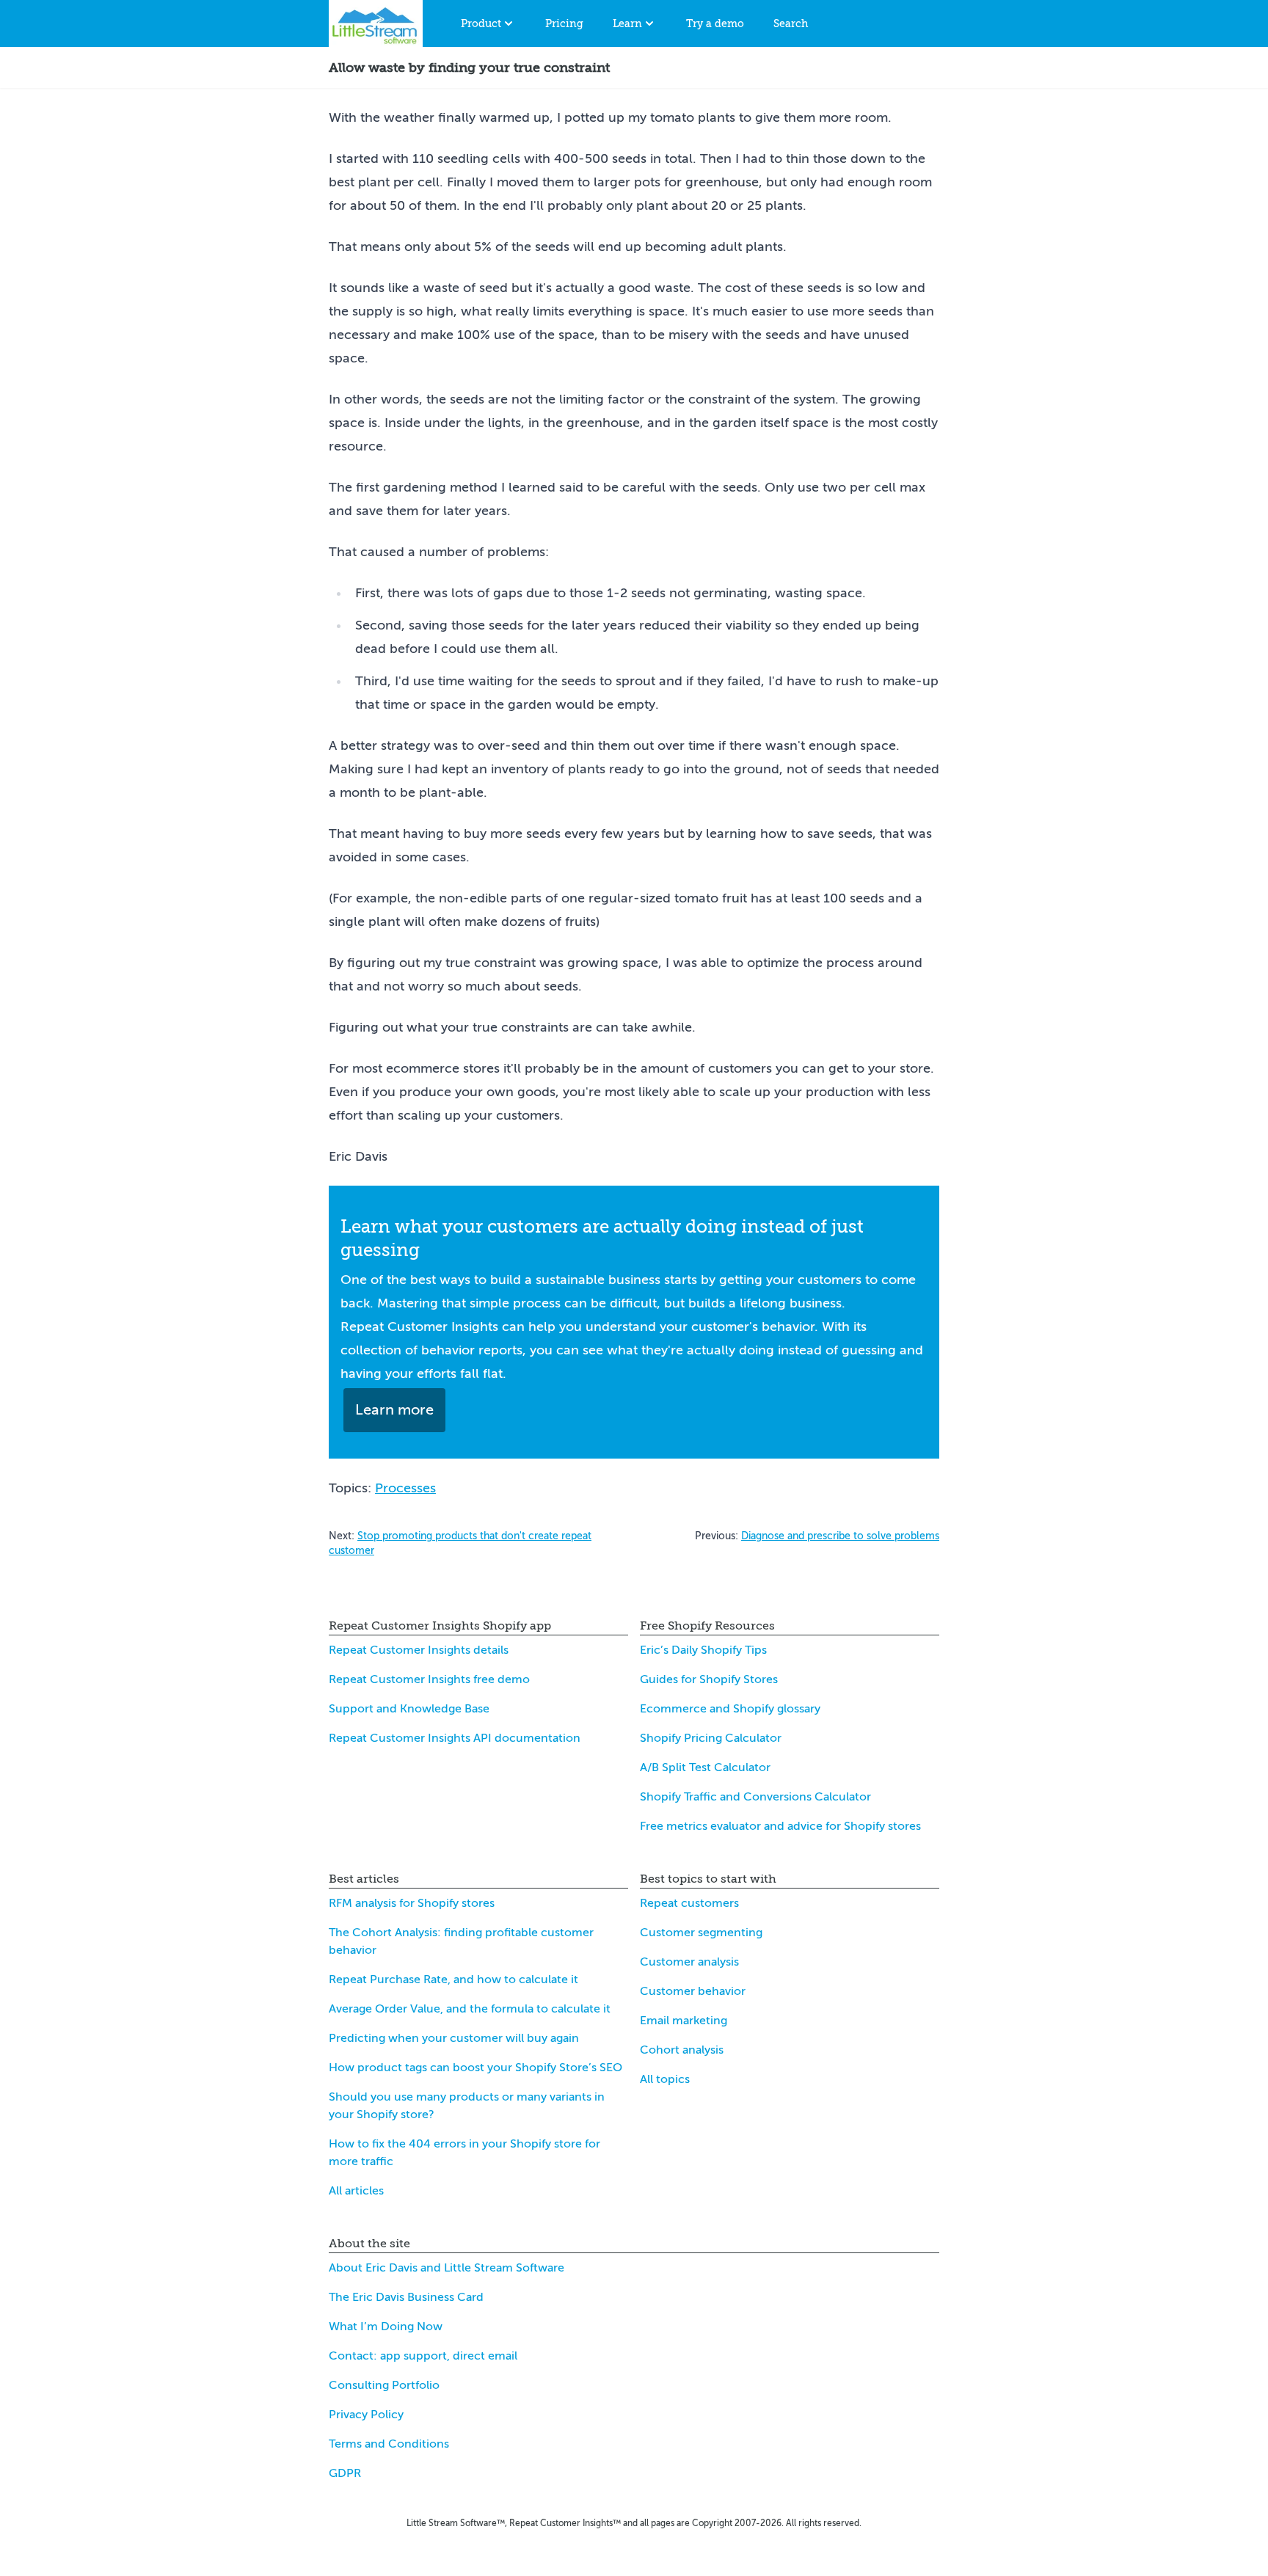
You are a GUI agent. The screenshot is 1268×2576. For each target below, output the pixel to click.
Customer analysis (689, 1962)
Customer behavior (693, 1991)
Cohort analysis (682, 2050)
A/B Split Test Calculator (705, 1767)
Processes (405, 1488)
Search (791, 23)
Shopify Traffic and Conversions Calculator (755, 1797)
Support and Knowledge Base (409, 1709)
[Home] (376, 23)
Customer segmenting (701, 1933)
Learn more (394, 1410)
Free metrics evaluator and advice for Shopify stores (780, 1826)
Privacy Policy (366, 2415)
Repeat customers (689, 1903)
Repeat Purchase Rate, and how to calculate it (453, 1980)
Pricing (564, 23)
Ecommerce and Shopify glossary (730, 1709)
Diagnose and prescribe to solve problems (840, 1536)
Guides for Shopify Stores (709, 1679)
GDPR (345, 2473)
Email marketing (684, 2021)
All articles (356, 2191)
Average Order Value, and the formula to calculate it (470, 2009)
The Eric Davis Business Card (406, 2297)
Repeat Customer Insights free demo (429, 1679)
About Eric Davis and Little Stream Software (447, 2268)
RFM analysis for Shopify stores (412, 1903)
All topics (665, 2079)
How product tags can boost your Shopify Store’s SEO (475, 2068)
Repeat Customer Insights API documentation (455, 1738)
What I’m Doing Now (386, 2327)
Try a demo (715, 23)
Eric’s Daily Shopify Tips (703, 1650)
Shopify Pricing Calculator (711, 1738)
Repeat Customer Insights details (419, 1650)
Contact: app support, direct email (423, 2356)
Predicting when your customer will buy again (454, 2038)
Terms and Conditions (389, 2444)
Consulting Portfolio (384, 2385)
